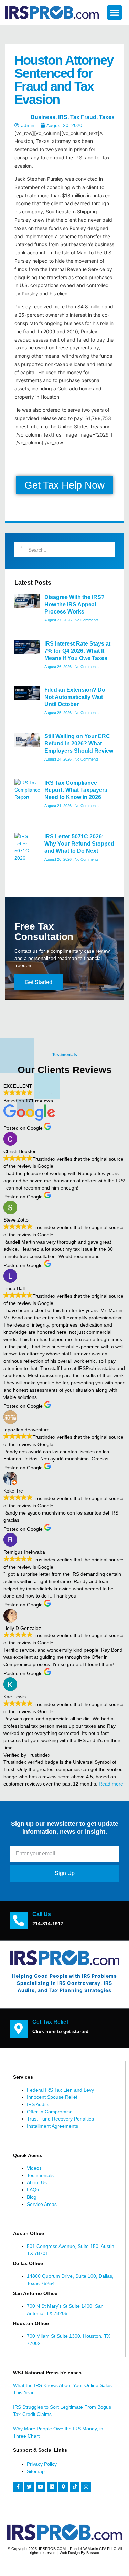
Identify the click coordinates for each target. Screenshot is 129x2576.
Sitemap (36, 2471)
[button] (115, 12)
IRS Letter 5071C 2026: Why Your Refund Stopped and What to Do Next (79, 844)
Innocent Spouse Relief (52, 2097)
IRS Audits (38, 2104)
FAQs (33, 2190)
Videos (34, 2168)
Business (43, 117)
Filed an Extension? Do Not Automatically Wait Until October (75, 697)
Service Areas (42, 2204)
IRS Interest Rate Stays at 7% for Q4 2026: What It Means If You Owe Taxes (77, 651)
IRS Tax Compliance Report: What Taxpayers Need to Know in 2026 (76, 790)
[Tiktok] (75, 2487)
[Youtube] (41, 2487)
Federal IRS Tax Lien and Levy (60, 2090)
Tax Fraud (83, 117)
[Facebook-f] (18, 2487)
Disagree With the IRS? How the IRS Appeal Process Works (74, 604)
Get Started (39, 982)
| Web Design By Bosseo (78, 2553)
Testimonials (40, 2175)
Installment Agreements (52, 2126)
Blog (32, 2197)
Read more (111, 1784)
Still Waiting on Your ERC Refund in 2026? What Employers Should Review (79, 744)
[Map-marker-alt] (63, 2487)
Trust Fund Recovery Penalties (60, 2119)
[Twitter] (29, 2487)
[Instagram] (86, 2487)
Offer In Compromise (50, 2112)
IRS (63, 117)
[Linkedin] (52, 2487)
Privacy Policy (42, 2464)
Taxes (107, 117)
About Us (37, 2182)
